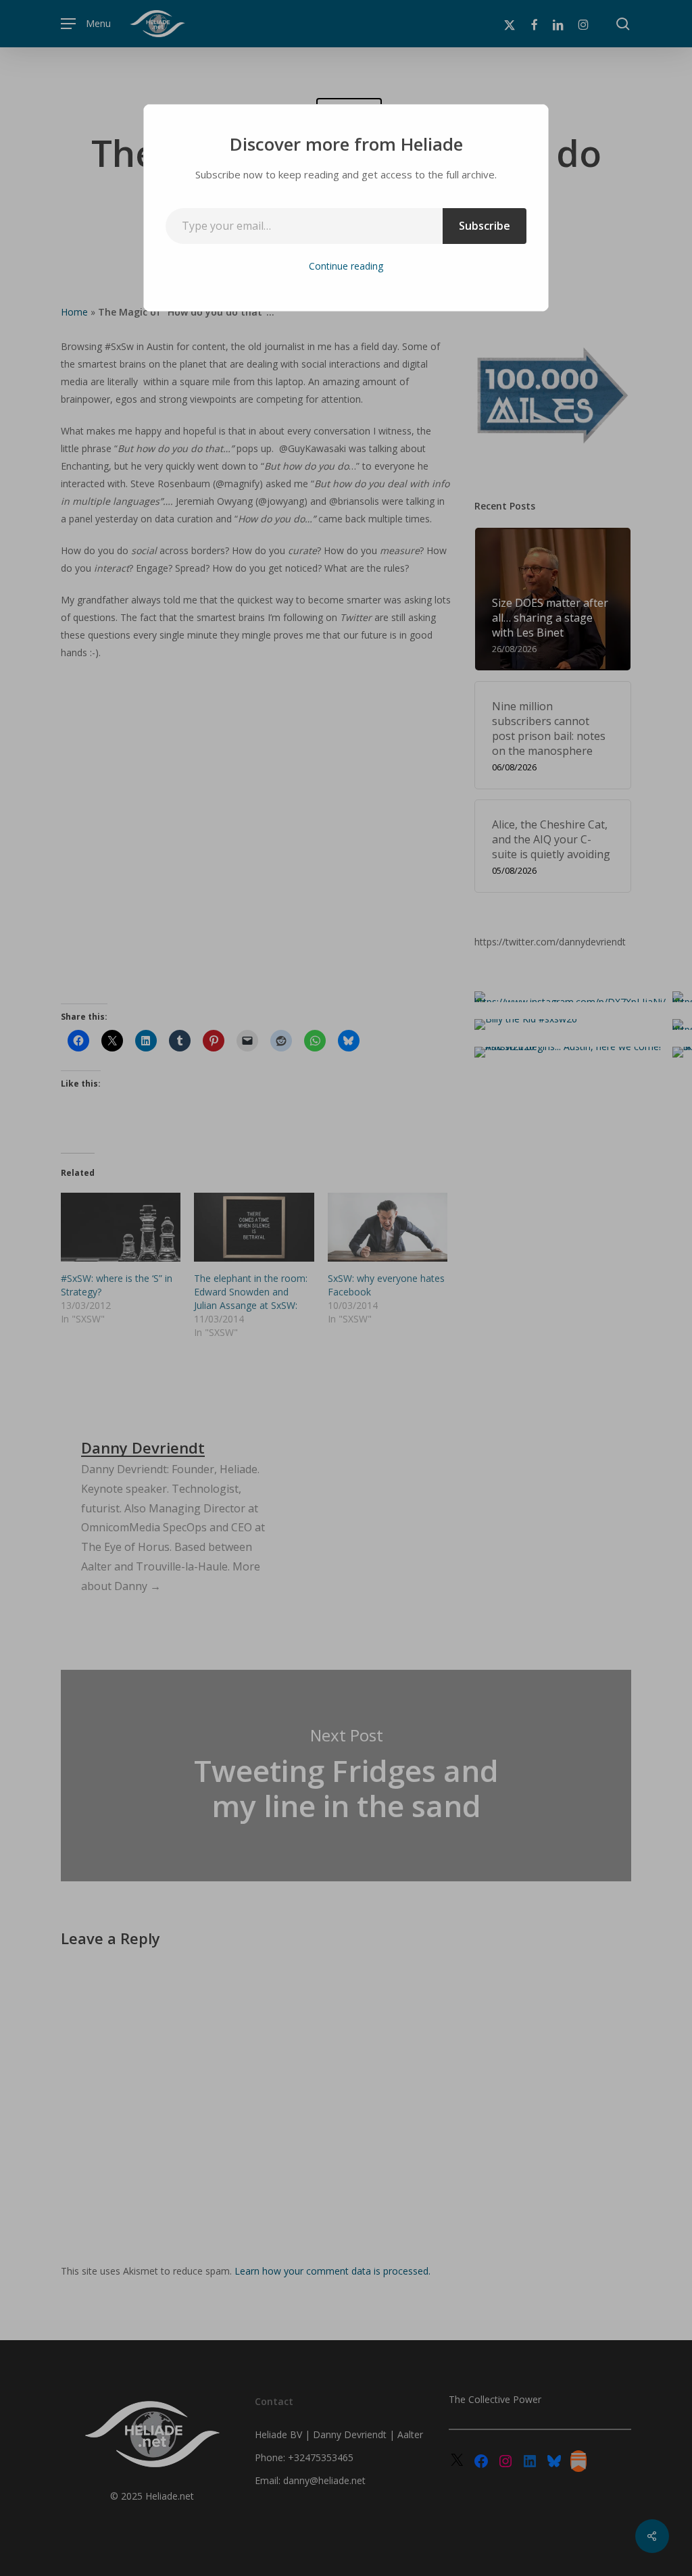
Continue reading (346, 266)
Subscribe (485, 226)
